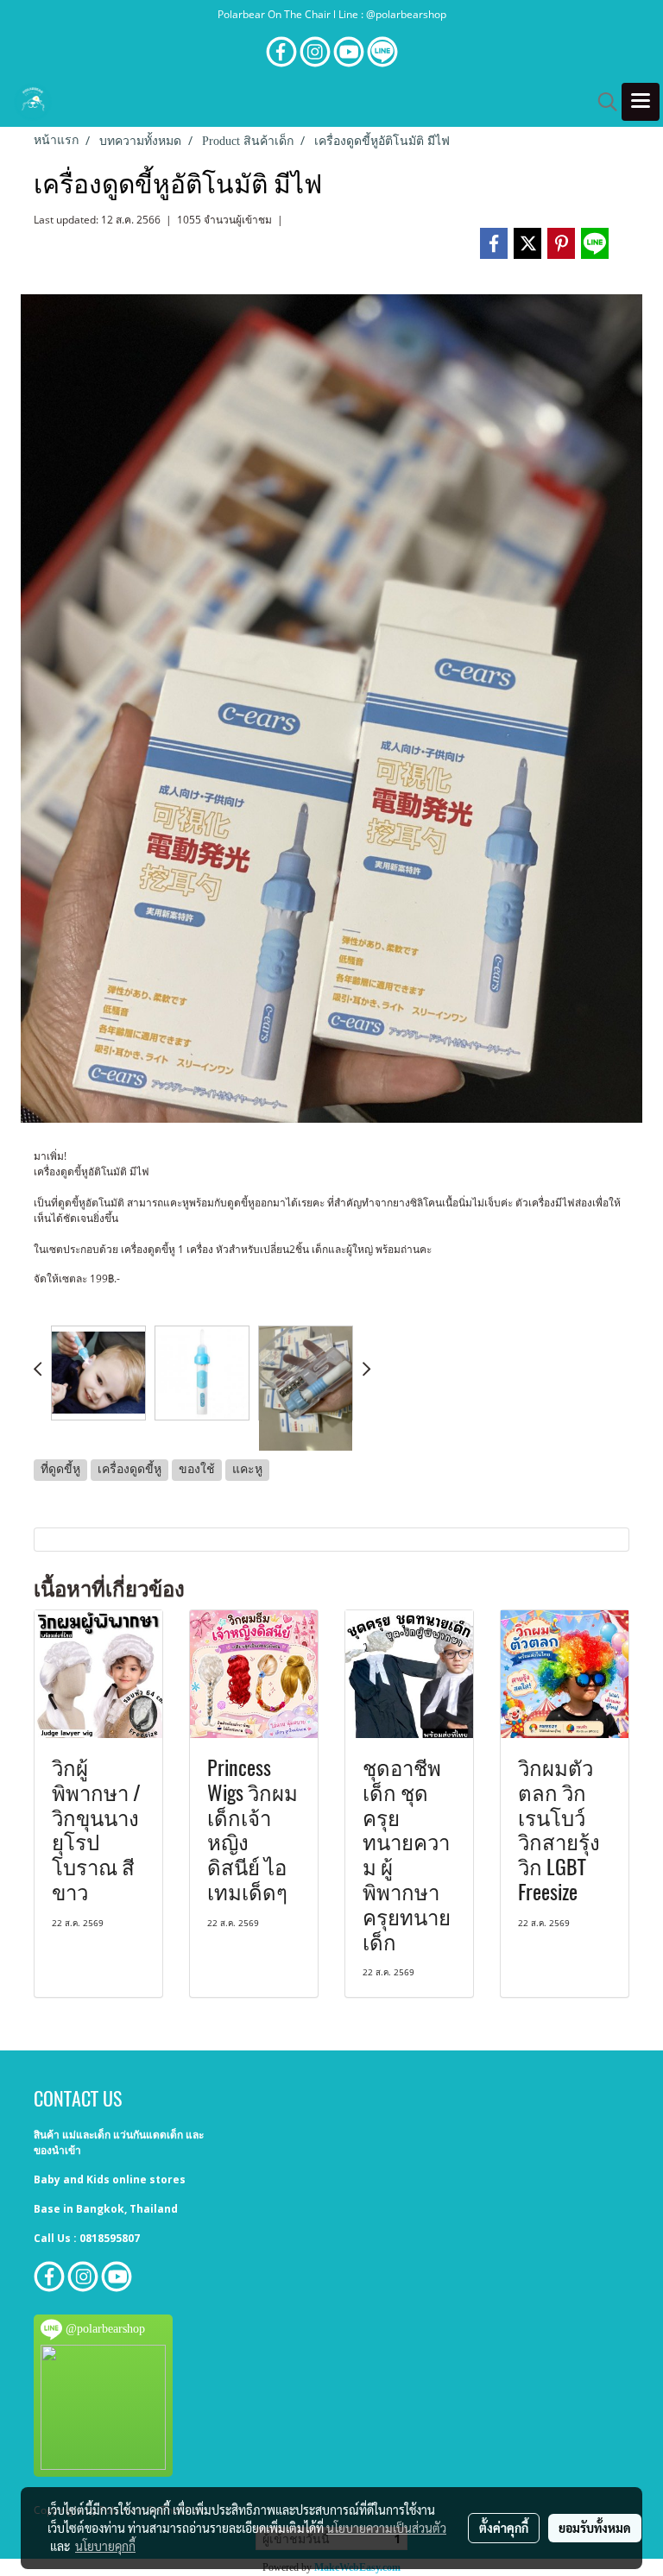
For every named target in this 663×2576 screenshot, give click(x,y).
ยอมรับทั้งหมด (595, 2528)
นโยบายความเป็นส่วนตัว (386, 2528)
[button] (602, 102)
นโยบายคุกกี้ (105, 2546)
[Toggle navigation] (641, 102)
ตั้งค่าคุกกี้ (504, 2528)
